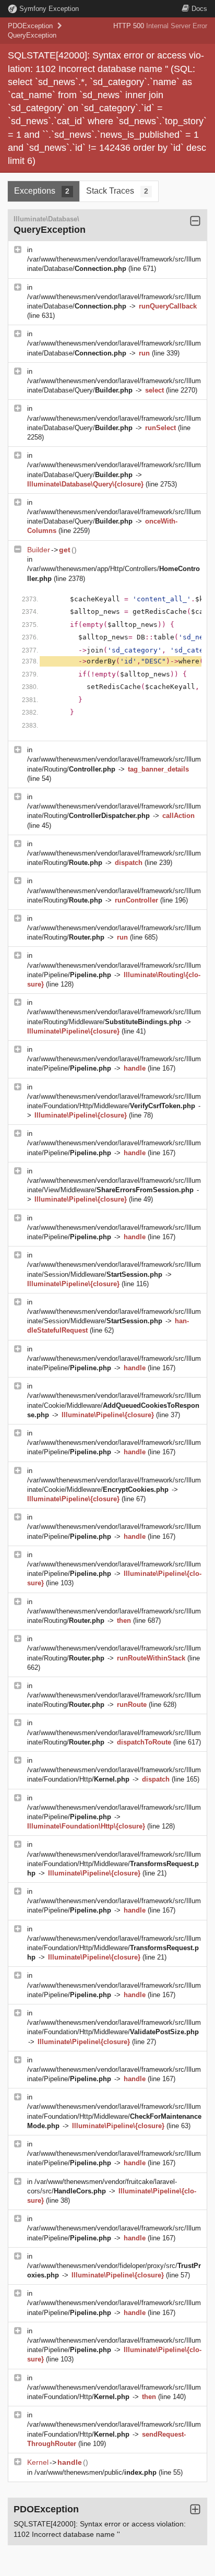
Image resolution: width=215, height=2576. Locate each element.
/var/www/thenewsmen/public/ (95, 2472)
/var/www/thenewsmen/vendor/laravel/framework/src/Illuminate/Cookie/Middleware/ (114, 1405)
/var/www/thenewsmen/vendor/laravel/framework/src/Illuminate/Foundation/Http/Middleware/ (114, 1864)
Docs (199, 9)
